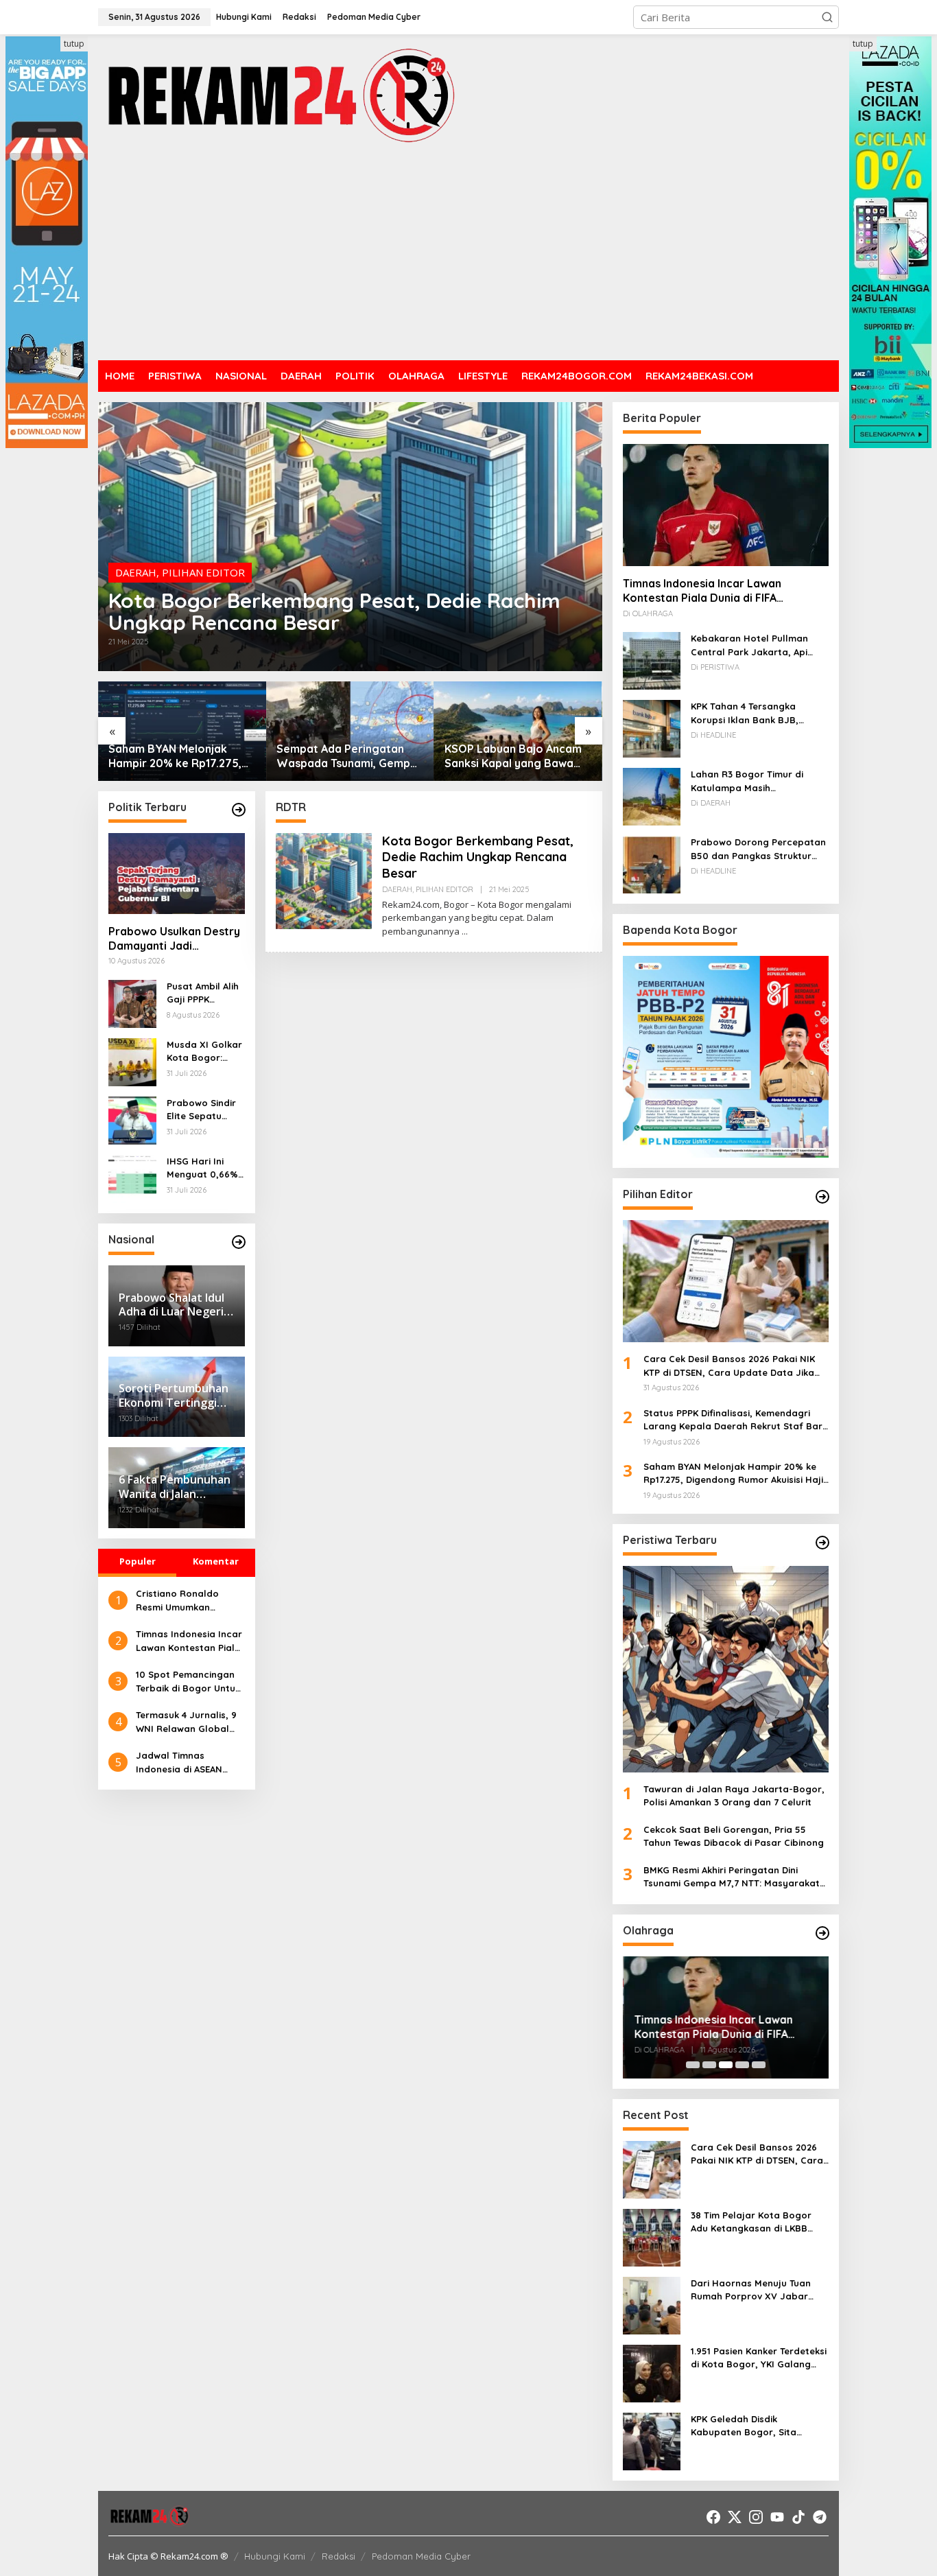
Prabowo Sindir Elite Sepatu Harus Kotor (201, 1110)
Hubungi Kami (275, 2556)
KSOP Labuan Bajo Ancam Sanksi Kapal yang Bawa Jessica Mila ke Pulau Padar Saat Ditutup (518, 756)
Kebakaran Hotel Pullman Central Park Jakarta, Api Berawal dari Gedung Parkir (754, 646)
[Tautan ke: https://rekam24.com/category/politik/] (239, 810)
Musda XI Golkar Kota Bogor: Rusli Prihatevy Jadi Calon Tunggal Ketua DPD (204, 1052)
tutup (74, 44)
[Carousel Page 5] (759, 2065)
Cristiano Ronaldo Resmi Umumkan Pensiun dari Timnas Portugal (181, 1601)
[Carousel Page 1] (693, 2065)
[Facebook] (713, 2517)
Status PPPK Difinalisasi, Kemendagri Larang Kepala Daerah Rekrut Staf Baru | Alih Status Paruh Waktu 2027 (736, 1420)
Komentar (216, 1561)
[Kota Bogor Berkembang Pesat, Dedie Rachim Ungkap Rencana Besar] (465, 932)
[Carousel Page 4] (742, 2065)
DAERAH (136, 572)
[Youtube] (777, 2517)
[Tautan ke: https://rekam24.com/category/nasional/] (239, 1242)
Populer (138, 1561)
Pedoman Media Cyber (421, 2556)
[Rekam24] (280, 95)
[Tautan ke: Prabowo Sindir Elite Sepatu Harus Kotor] (132, 1119)
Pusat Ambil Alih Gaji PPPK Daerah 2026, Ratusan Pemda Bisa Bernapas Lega (203, 994)
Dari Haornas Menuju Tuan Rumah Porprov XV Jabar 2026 (751, 2291)
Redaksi (339, 2556)
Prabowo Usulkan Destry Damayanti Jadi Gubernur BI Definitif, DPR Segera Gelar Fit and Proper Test (174, 939)
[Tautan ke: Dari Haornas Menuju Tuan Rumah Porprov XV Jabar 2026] (652, 2304)
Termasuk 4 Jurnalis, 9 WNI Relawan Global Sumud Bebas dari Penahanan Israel (186, 1722)
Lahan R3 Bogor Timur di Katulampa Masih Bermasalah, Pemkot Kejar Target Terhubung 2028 (752, 782)
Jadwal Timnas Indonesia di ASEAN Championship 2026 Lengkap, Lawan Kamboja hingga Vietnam (180, 1763)
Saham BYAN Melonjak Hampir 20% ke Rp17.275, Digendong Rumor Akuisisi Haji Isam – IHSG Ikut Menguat (178, 756)
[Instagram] (756, 2517)
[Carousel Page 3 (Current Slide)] (726, 2065)
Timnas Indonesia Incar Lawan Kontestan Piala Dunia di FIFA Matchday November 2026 (189, 1641)
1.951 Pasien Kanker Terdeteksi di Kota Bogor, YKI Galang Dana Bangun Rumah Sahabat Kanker (759, 2358)
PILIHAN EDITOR (203, 572)
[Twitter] (735, 2517)
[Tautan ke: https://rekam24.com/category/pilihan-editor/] (822, 1197)
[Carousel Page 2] (709, 2065)
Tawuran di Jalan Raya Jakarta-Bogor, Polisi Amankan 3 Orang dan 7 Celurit (734, 1796)
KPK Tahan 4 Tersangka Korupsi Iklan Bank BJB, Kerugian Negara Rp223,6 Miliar (749, 714)
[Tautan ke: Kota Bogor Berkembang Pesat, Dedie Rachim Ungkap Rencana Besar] (350, 537)
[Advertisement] (468, 254)
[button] (827, 17)
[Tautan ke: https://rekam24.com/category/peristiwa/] (822, 1543)
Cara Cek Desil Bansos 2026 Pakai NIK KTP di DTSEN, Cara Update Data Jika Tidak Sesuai (729, 1366)
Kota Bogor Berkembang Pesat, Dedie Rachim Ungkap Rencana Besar (334, 611)
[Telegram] (820, 2517)
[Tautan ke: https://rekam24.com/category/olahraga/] (822, 1933)
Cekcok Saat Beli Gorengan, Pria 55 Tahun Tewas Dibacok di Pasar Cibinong (734, 1836)
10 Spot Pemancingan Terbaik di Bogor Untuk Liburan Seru (188, 1682)
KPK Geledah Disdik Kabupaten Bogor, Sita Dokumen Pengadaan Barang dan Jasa (758, 2426)
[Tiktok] (798, 2517)
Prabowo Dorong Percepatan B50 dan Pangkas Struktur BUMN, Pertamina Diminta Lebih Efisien (758, 850)
